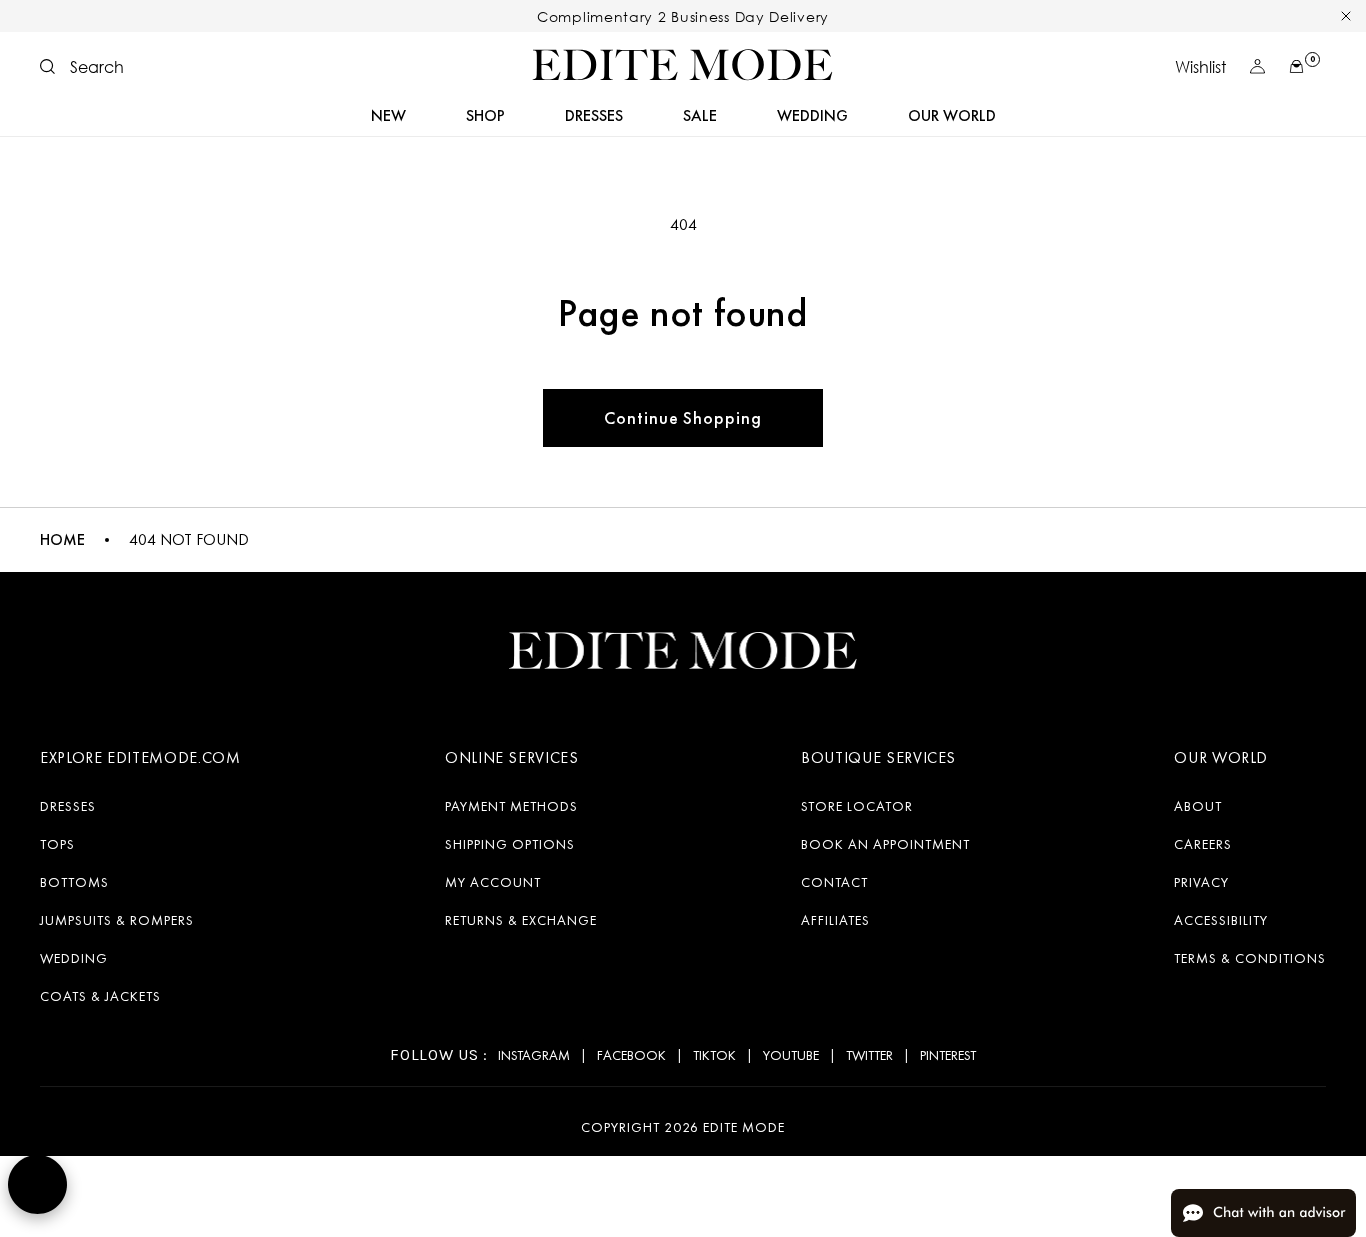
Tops (57, 844)
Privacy (1201, 882)
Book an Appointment (885, 844)
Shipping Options (510, 844)
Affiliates (835, 920)
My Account (493, 882)
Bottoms (74, 882)
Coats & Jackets (100, 996)
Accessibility (1221, 920)
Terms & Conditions (1250, 958)
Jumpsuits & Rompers (117, 920)
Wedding (74, 958)
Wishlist (1200, 67)
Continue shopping (682, 417)
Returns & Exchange (521, 920)
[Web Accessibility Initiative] (37, 1184)
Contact (834, 882)
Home (62, 539)
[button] (82, 67)
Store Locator (857, 806)
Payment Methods (511, 806)
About (1198, 806)
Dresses (68, 806)
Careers (1203, 844)
